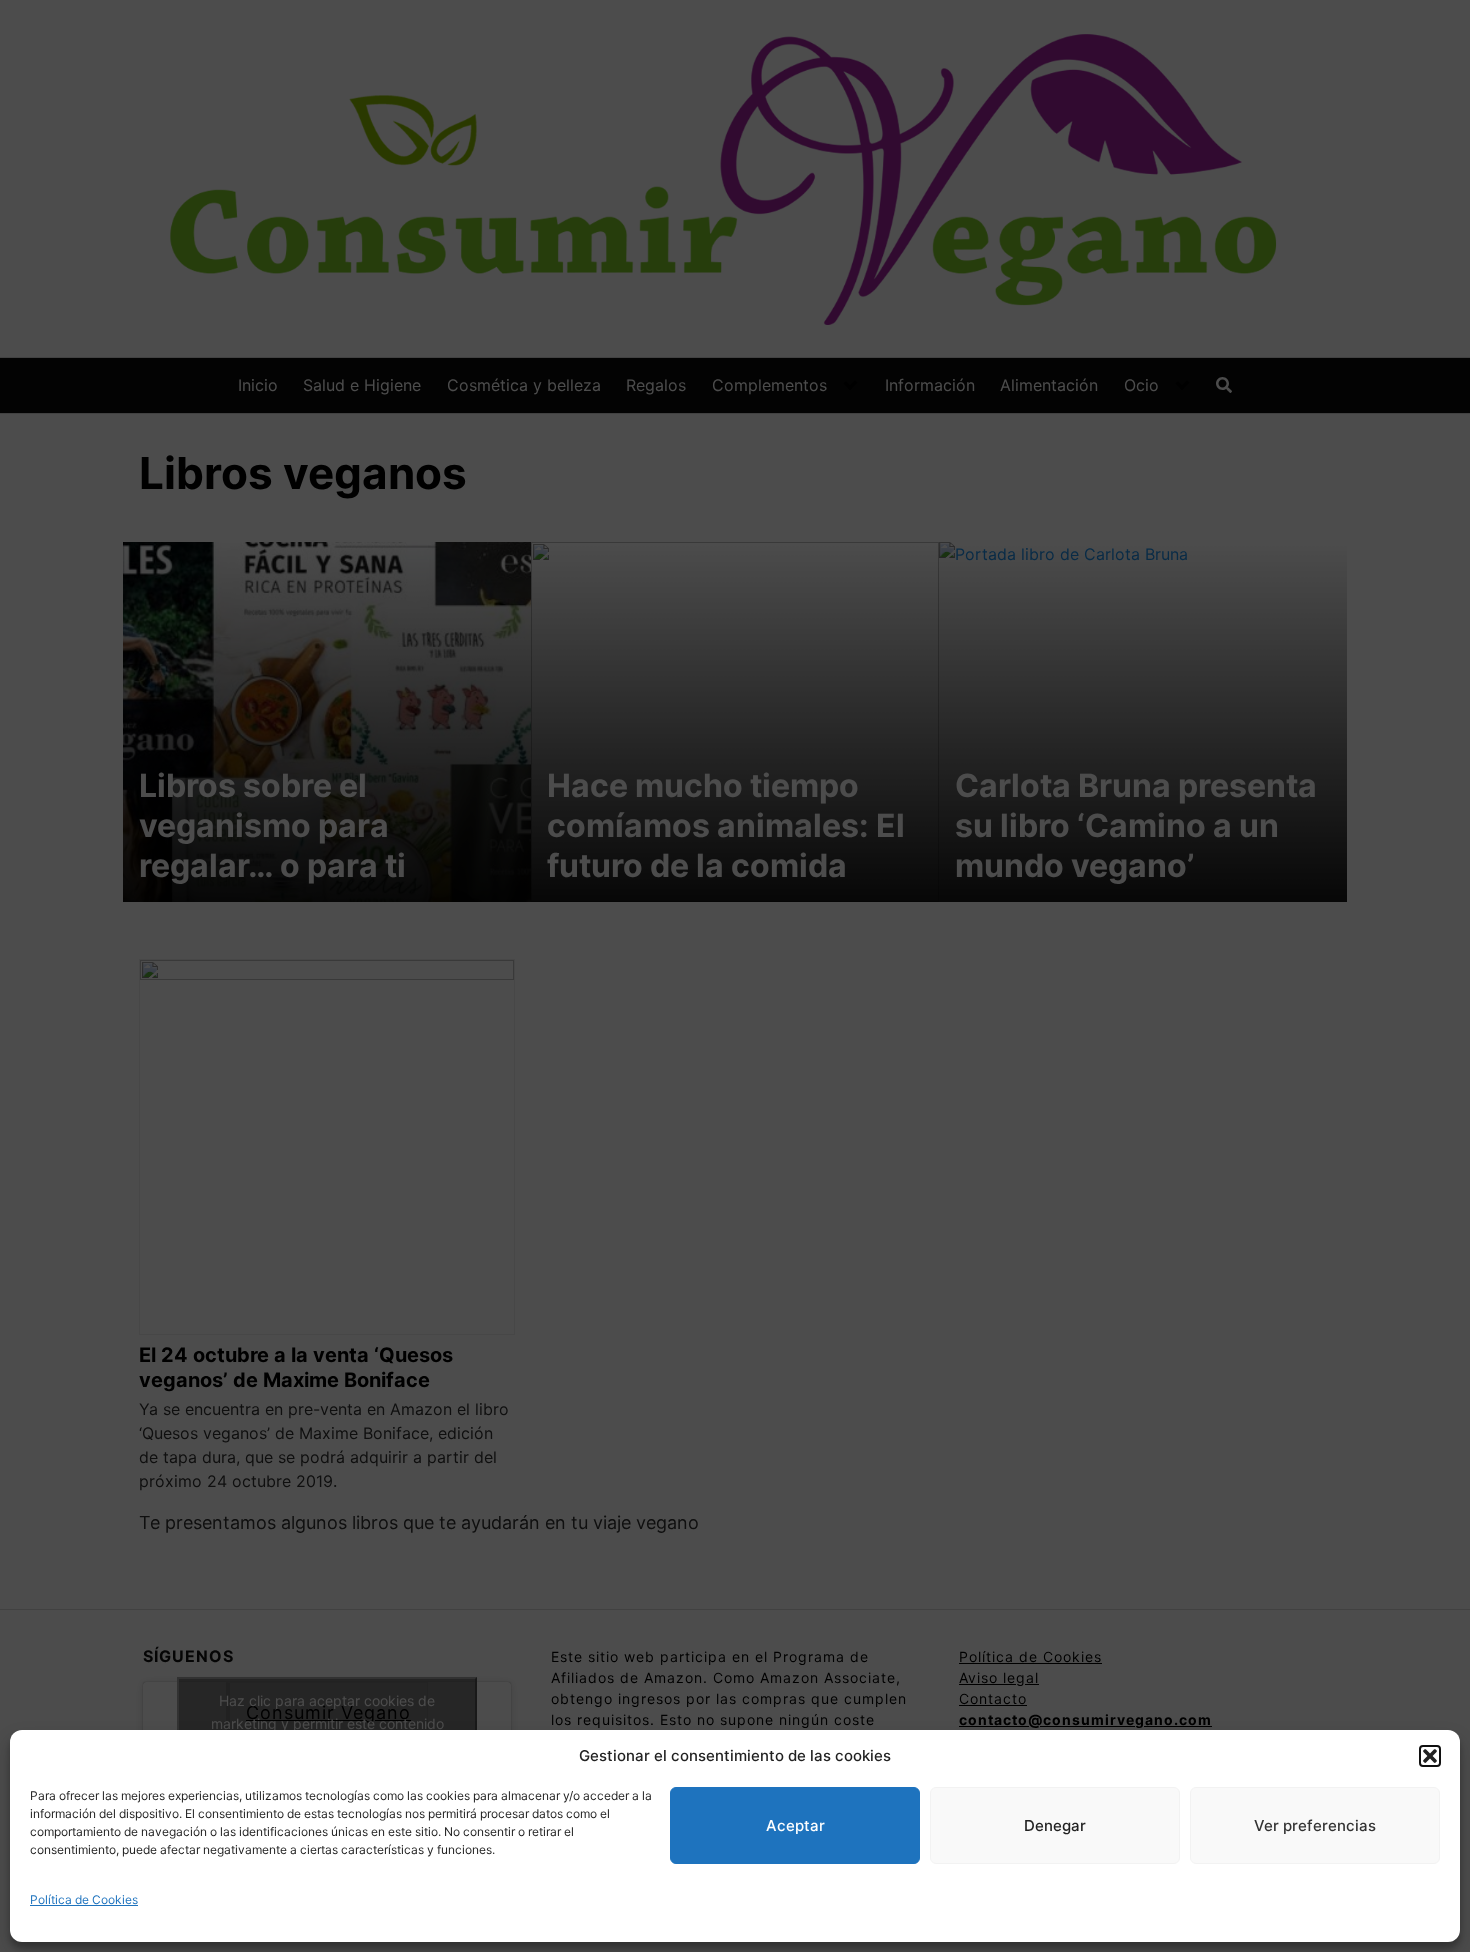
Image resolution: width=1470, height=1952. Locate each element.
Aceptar (795, 1825)
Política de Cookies (84, 1899)
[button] (1430, 1756)
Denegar (1055, 1825)
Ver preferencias (1315, 1825)
